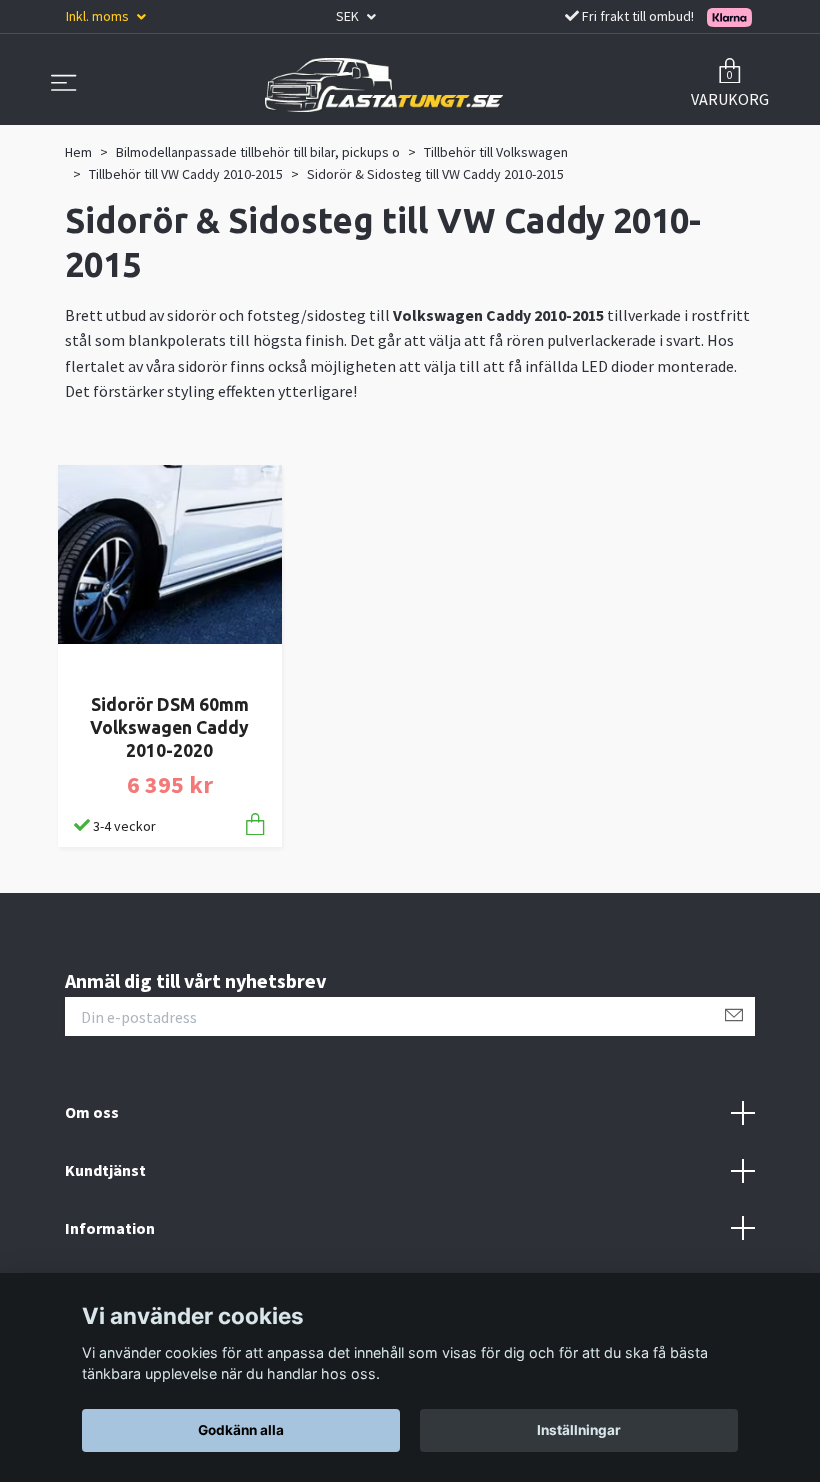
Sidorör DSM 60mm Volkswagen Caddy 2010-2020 (169, 727)
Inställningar (579, 1430)
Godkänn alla (241, 1430)
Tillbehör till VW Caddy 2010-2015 (186, 174)
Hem (78, 152)
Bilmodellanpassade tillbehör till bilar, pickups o (258, 152)
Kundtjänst (105, 1170)
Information (110, 1228)
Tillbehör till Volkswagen (496, 152)
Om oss (92, 1112)
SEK (349, 16)
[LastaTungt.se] (384, 85)
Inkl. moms (99, 16)
